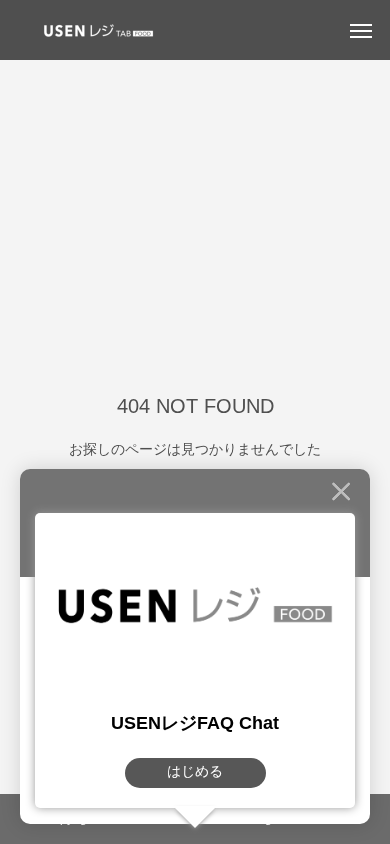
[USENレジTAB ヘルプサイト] (95, 30)
